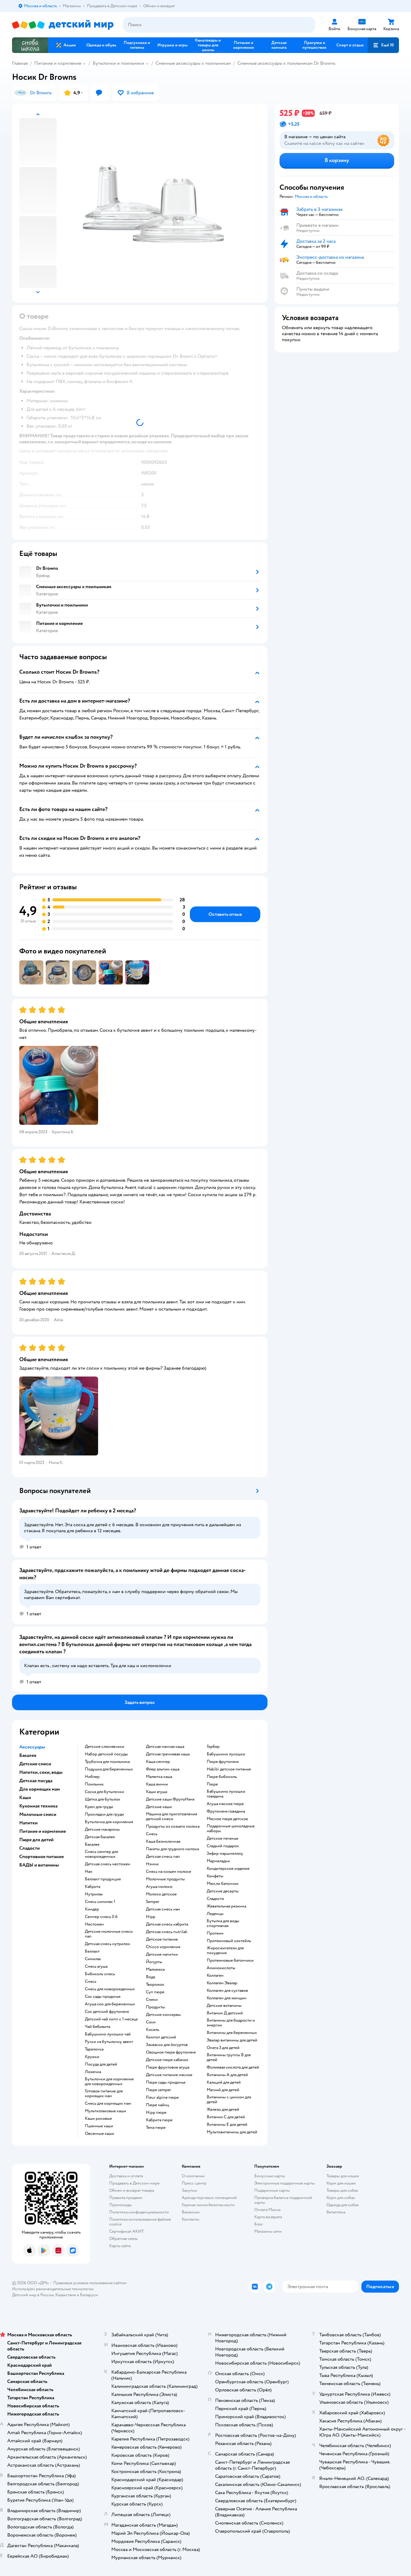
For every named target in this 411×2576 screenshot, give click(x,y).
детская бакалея (100, 1837)
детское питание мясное (169, 2075)
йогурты (154, 1962)
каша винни (157, 1784)
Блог (259, 2224)
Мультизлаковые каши (105, 2111)
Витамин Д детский (225, 2013)
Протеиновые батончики (230, 1960)
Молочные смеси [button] (38, 1814)
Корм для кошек (341, 2183)
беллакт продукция (103, 1879)
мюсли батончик (223, 1884)
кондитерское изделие (228, 1869)
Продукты (155, 2007)
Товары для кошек (343, 2176)
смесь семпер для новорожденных (101, 1854)
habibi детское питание (229, 1769)
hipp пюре (156, 2113)
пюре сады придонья (166, 2082)
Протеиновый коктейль (229, 1941)
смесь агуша (96, 1966)
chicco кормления (163, 1947)
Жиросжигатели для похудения (225, 1951)
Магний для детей (223, 2090)
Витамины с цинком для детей (229, 2100)
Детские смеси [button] (35, 1764)
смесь (91, 1982)
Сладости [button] (29, 1848)
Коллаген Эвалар (222, 1983)
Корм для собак (341, 2198)
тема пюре (156, 2128)
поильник (94, 1784)
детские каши (159, 1807)
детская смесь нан (163, 1909)
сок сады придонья (103, 1997)
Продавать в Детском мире (134, 2183)
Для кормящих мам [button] (40, 1789)
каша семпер (158, 1762)
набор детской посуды (106, 1754)
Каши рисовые (98, 2119)
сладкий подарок (223, 1846)
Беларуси (89, 2295)
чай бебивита (97, 2027)
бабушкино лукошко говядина (226, 1794)
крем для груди (99, 1807)
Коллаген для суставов (227, 1991)
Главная (20, 63)
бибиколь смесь (100, 1974)
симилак (93, 1959)
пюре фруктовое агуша (168, 2067)
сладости (215, 1899)
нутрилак (94, 1894)
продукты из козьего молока (173, 1826)
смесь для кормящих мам (108, 2104)
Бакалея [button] (28, 1755)
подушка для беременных (109, 1769)
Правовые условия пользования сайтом (90, 2283)
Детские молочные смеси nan (109, 1934)
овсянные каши (99, 2134)
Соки (151, 2022)
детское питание (162, 1939)
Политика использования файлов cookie (140, 2222)
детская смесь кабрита (167, 1924)
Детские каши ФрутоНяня (170, 1799)
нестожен (94, 1924)
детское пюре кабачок (167, 2060)
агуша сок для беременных (110, 2004)
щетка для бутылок (103, 1799)
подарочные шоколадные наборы (231, 1829)
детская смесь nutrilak (167, 1932)
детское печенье (222, 1838)
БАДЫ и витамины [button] (39, 1865)
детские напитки (162, 1954)
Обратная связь (123, 2239)
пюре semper (159, 2090)
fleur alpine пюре (162, 2097)
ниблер (92, 1777)
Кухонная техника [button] (38, 1806)
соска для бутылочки (104, 1792)
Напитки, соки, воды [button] (41, 1772)
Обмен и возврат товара (132, 2190)
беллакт (92, 1951)
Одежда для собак (343, 2205)
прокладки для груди (104, 1814)
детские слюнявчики (105, 1747)
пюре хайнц (158, 2105)
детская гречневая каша (168, 1754)
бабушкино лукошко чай (108, 2034)
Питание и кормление (58, 63)
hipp (151, 1917)
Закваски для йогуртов (167, 2045)
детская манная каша (165, 1747)
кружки (92, 2057)
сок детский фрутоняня (107, 2012)
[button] (383, 45)
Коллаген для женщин (227, 1998)
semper (153, 1902)
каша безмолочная (163, 1842)
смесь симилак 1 (100, 1902)
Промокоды (121, 2205)
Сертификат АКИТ (127, 2231)
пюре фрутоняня (223, 1762)
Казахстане (66, 2295)
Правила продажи (126, 2198)
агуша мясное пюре (225, 1804)
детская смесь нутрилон (108, 1944)
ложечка (93, 2072)
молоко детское (161, 1894)
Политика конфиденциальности (139, 2212)
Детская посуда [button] (36, 1781)
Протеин (215, 1933)
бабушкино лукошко (226, 1754)
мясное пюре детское (227, 1819)
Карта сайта (120, 2246)
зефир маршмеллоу (225, 1854)
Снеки (152, 2000)
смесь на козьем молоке (168, 1872)
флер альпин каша (163, 1769)
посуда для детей (101, 2064)
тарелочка (94, 2049)
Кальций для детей (224, 2082)
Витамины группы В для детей (229, 2057)
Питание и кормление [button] (43, 1831)
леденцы (215, 1914)
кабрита (93, 1887)
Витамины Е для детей (227, 2125)
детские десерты (223, 1891)
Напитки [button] (28, 1823)
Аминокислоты (221, 1968)
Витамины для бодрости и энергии (231, 2023)
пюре (212, 1784)
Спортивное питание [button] (42, 1857)
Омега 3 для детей (223, 2048)
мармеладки (218, 1861)
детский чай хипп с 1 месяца (111, 2019)
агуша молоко (159, 1887)
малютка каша (159, 1777)
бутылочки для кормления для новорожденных (109, 2082)
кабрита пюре (159, 2120)
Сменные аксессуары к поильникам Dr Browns (286, 63)
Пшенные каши (99, 2126)
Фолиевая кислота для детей (233, 2067)
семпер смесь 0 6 (101, 1917)
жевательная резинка (226, 1906)
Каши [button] (25, 1798)
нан (89, 1872)
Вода (150, 1977)
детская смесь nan (163, 1857)
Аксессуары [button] (32, 1747)
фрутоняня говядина (226, 1811)
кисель (153, 2030)
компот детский (161, 2037)
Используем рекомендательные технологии (53, 2289)
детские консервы (163, 2015)
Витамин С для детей (226, 2117)
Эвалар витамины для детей (232, 2040)
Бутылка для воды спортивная (223, 1923)
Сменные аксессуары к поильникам (193, 63)
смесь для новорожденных (110, 1989)
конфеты (215, 1876)
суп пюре (155, 1992)
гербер (213, 1747)
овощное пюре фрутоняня (171, 2052)
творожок (155, 1985)
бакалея (92, 1845)
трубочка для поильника (107, 1762)
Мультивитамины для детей (232, 2132)
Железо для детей (223, 2110)
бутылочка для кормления (109, 1822)
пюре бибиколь (222, 1777)
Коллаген (215, 1976)
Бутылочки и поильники (118, 63)
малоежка (155, 1969)
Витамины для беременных (232, 2033)
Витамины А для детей (227, 2075)
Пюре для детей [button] (36, 1840)
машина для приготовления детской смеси (172, 1817)
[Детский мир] (63, 25)
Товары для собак (342, 2190)
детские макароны (102, 1829)
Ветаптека (336, 2212)
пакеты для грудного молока (172, 1849)
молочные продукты (165, 1879)
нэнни (152, 1864)
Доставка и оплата (126, 2176)
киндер (92, 1909)
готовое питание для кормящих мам (104, 2094)
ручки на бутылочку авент (109, 2042)
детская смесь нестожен (108, 1864)
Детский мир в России (33, 2295)
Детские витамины (224, 2006)
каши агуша (156, 1792)
